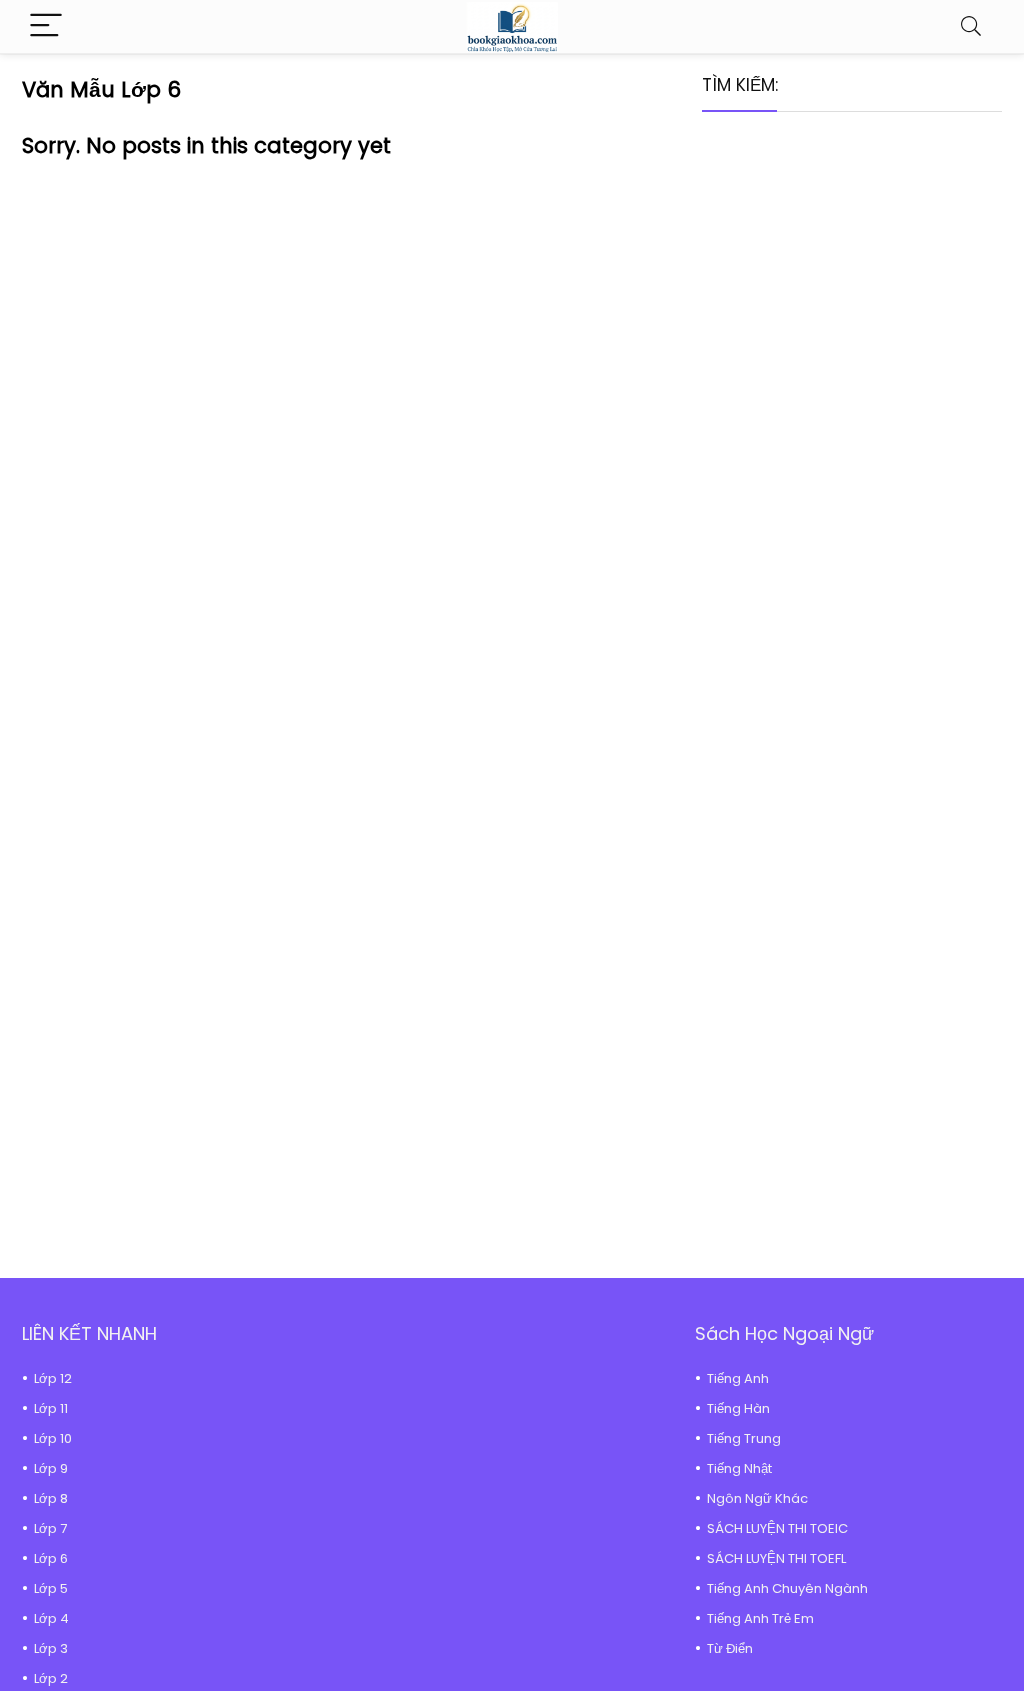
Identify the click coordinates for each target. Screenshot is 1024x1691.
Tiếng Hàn (738, 1408)
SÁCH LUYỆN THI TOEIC (777, 1528)
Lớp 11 (51, 1408)
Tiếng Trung (744, 1438)
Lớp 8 (51, 1498)
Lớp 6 (51, 1558)
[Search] (971, 26)
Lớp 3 (51, 1648)
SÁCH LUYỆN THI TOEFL (776, 1558)
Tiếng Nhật (739, 1468)
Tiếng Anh (738, 1378)
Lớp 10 (53, 1438)
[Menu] (46, 26)
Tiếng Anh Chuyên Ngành (787, 1588)
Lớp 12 (53, 1378)
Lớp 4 (51, 1618)
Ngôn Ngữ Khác (757, 1498)
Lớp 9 (51, 1468)
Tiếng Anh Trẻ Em (760, 1618)
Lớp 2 (51, 1678)
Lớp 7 (50, 1528)
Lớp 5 (51, 1588)
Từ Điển (730, 1648)
